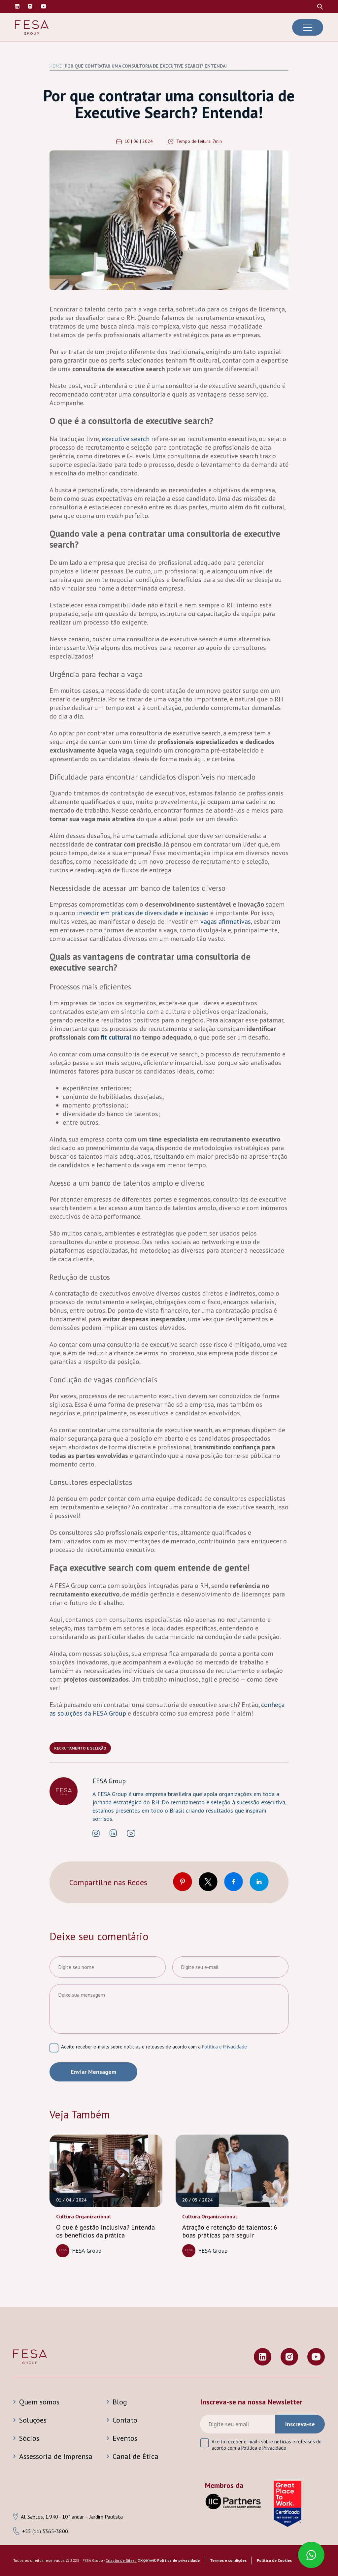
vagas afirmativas (226, 921)
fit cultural (116, 1037)
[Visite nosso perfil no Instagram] (30, 7)
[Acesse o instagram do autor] (96, 1834)
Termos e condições (228, 2560)
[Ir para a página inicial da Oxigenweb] (147, 2561)
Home (56, 66)
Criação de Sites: (121, 2560)
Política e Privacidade (224, 2047)
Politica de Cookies (274, 2560)
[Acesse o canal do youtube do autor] (131, 1834)
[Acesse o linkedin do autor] (113, 1834)
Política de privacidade (178, 2560)
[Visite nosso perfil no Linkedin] (17, 7)
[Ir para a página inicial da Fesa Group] (32, 28)
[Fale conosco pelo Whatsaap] (311, 2556)
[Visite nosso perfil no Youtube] (316, 2357)
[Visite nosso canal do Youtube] (44, 7)
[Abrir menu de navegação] (308, 27)
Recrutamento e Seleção (80, 1748)
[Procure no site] (320, 7)
